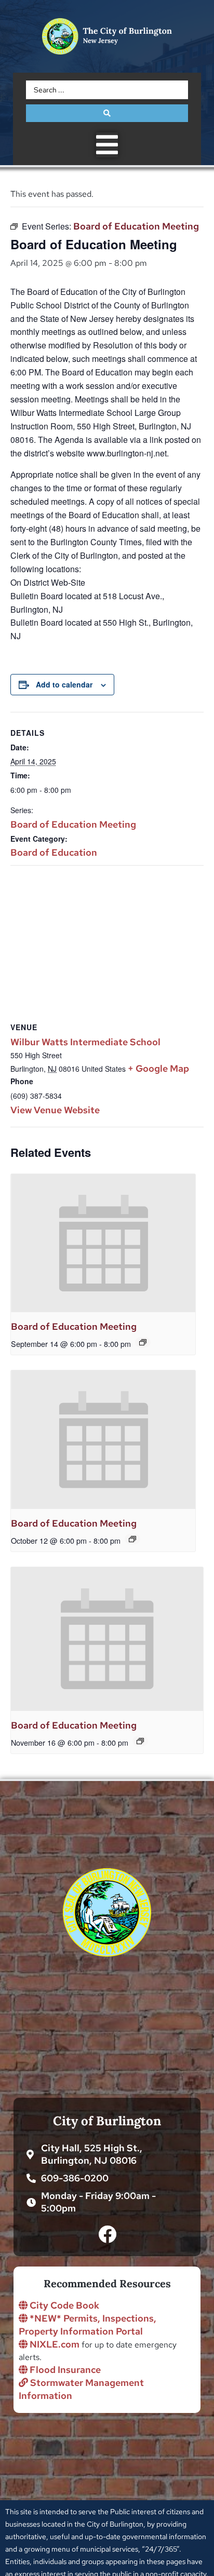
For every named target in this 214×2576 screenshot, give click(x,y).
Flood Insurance (64, 2370)
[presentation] (103, 1243)
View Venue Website (55, 1110)
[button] (107, 145)
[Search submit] (107, 113)
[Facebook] (107, 2234)
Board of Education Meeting (73, 824)
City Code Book (63, 2305)
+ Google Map (158, 1068)
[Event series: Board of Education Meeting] (143, 1342)
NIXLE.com (53, 2344)
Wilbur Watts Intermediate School (85, 1042)
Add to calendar (64, 684)
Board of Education (54, 852)
